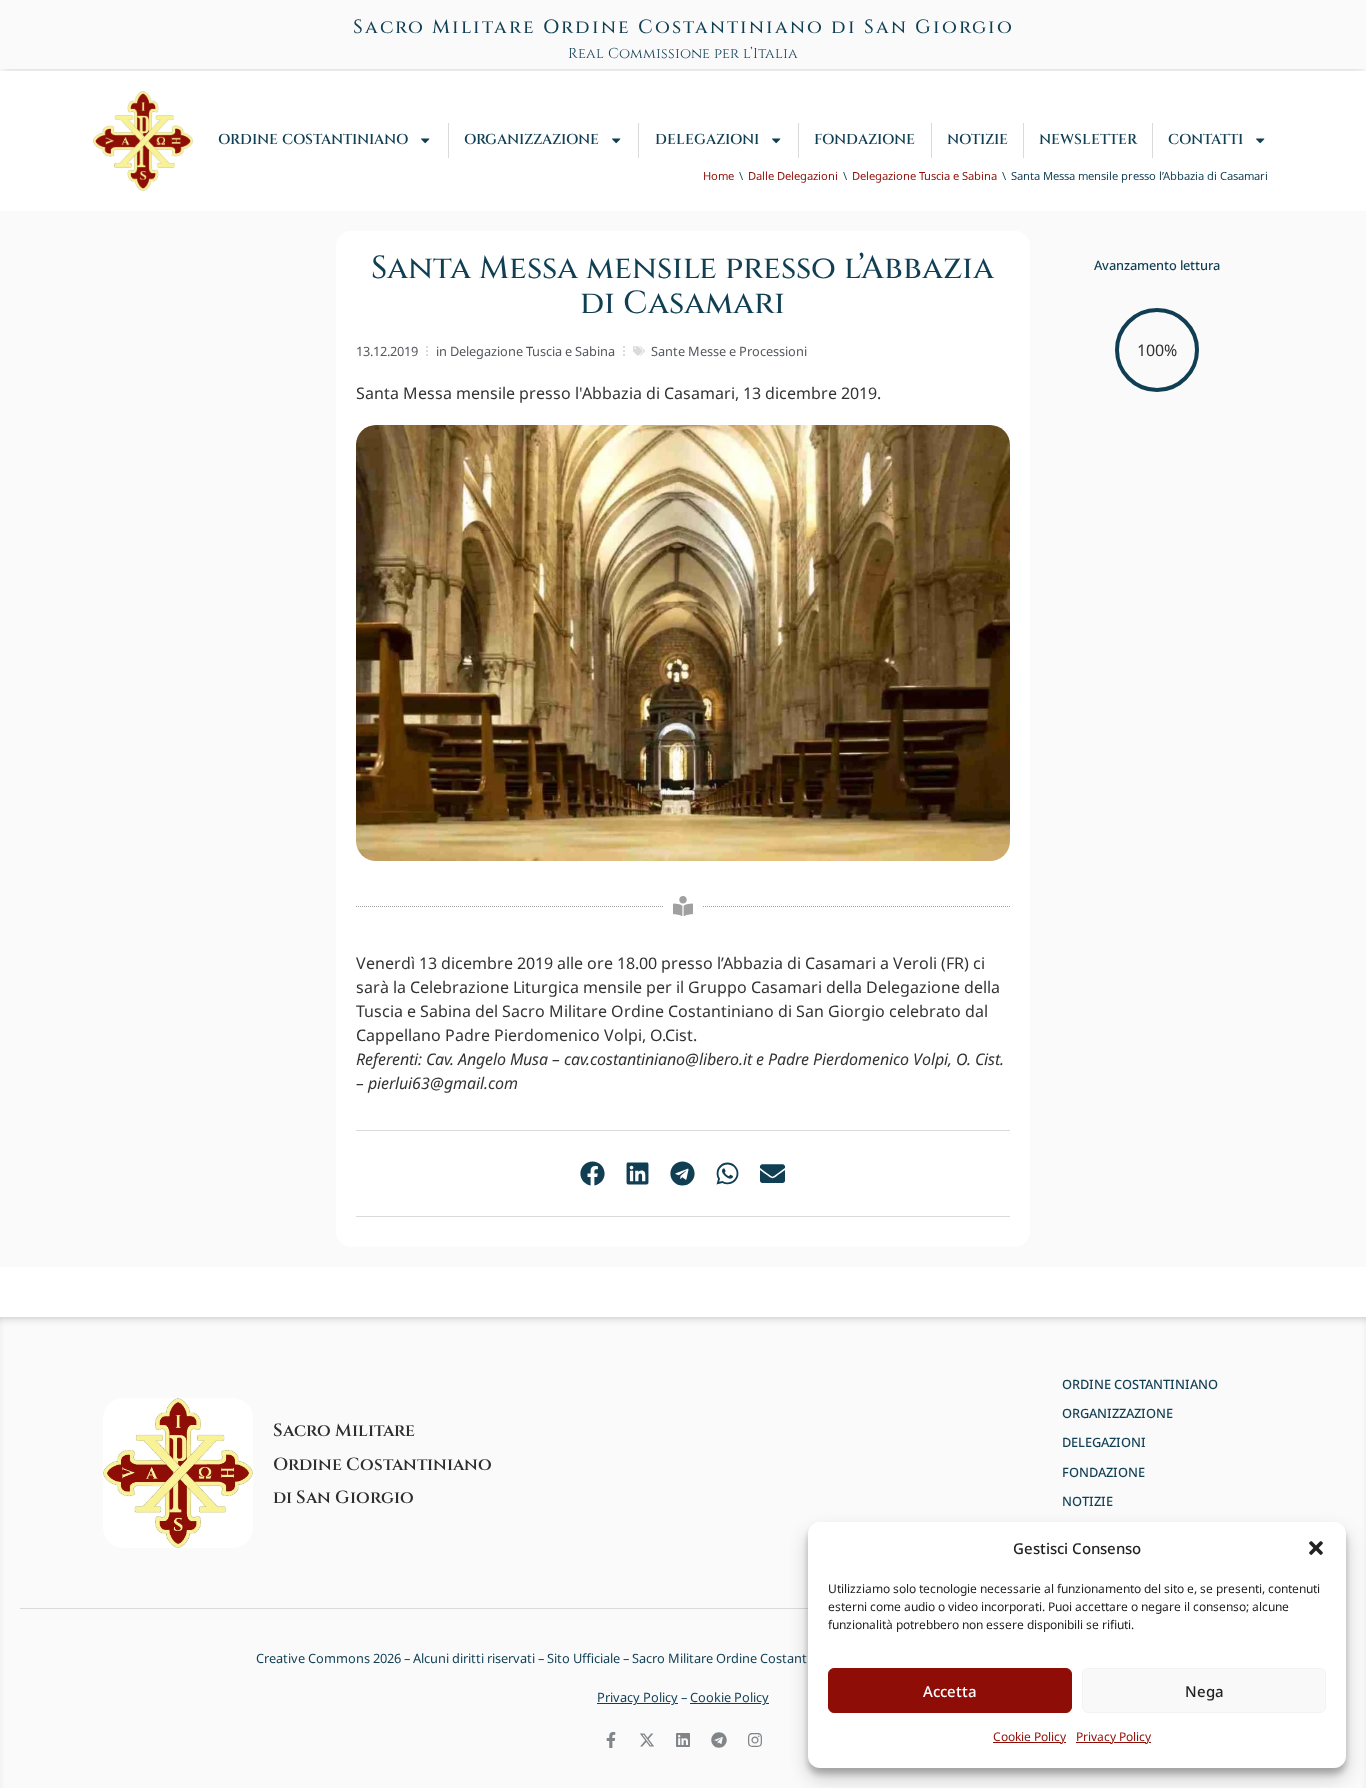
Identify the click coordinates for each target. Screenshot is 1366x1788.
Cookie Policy (1029, 1736)
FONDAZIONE (864, 139)
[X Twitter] (647, 1740)
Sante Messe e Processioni (729, 351)
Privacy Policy (1113, 1736)
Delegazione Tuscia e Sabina (532, 351)
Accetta (950, 1691)
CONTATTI (1205, 139)
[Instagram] (755, 1740)
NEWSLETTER (1088, 139)
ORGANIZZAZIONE (531, 139)
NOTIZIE (977, 139)
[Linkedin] (683, 1740)
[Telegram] (719, 1740)
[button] (1316, 1548)
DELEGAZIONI (707, 139)
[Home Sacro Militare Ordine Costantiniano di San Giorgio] (143, 141)
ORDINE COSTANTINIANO (313, 139)
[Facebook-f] (611, 1740)
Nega (1204, 1691)
